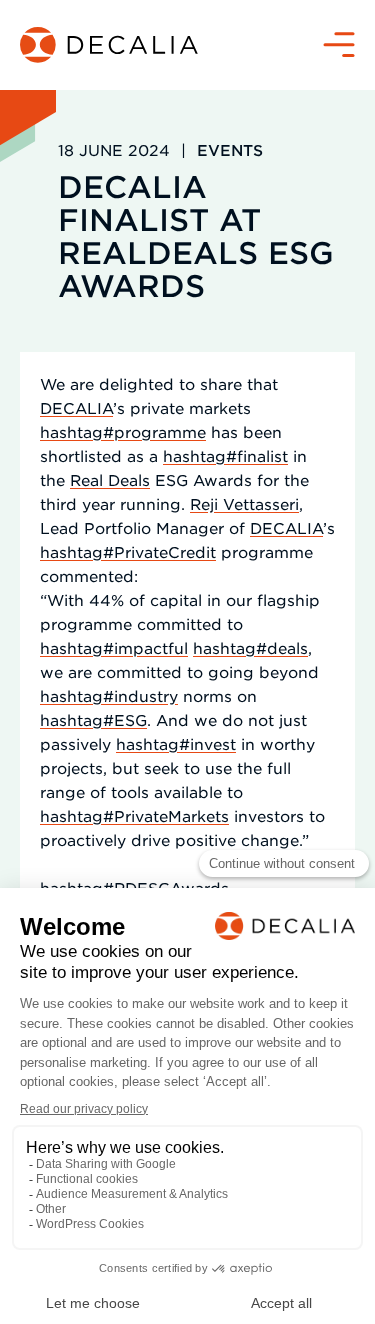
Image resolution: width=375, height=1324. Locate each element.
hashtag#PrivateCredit (128, 551)
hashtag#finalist (225, 455)
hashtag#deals (250, 647)
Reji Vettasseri (244, 503)
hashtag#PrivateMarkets (134, 815)
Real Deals (110, 479)
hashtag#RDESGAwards (134, 887)
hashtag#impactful (114, 647)
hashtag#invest (176, 743)
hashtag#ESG (93, 719)
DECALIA (76, 407)
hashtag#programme (123, 431)
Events (230, 149)
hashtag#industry (109, 695)
